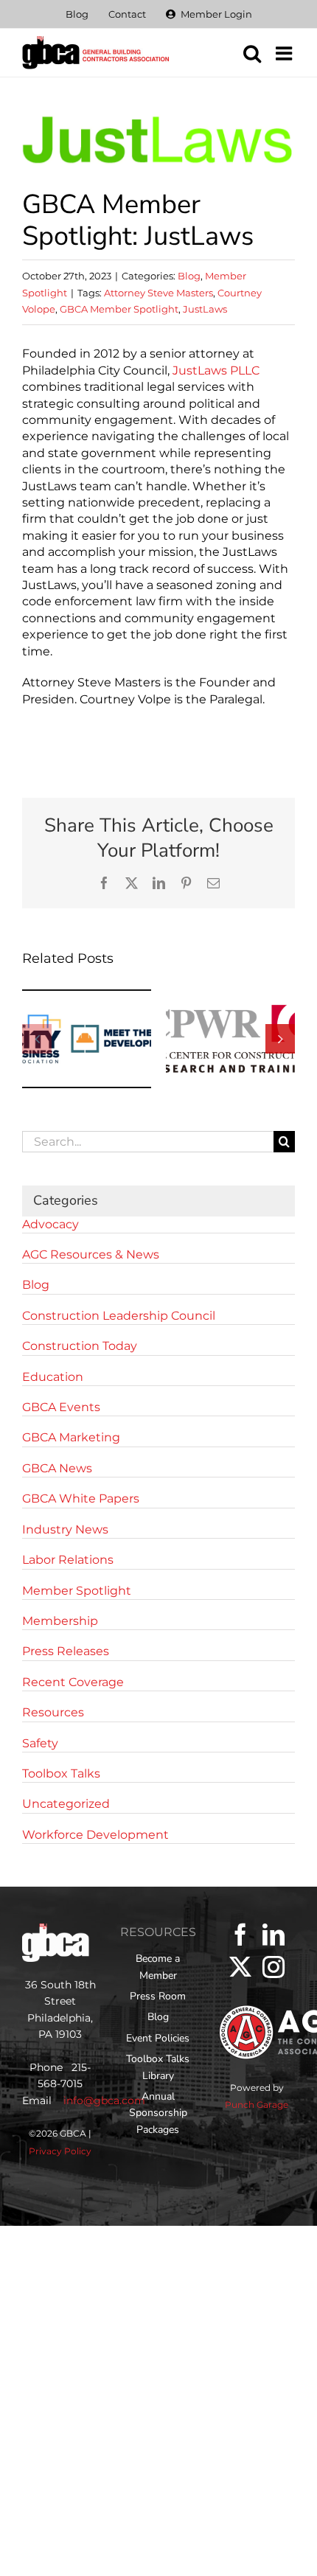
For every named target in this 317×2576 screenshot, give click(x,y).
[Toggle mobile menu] (285, 53)
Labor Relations (68, 1560)
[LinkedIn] (274, 1935)
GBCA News (57, 1468)
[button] (37, 1039)
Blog (189, 276)
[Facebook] (240, 1935)
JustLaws (205, 309)
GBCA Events (61, 1407)
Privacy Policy (60, 2151)
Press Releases (66, 1651)
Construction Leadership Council (119, 1316)
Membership (60, 1621)
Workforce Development (95, 1835)
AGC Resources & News (91, 1254)
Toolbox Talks (61, 1773)
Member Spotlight (77, 1591)
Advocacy (50, 1224)
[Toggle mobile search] (252, 53)
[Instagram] (274, 1967)
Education (53, 1377)
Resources (53, 1712)
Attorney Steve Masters (158, 293)
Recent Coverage (73, 1682)
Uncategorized (66, 1804)
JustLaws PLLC (216, 370)
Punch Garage (257, 2105)
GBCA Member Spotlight (119, 309)
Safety (40, 1743)
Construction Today (80, 1346)
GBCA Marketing (71, 1437)
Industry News (65, 1529)
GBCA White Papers (81, 1498)
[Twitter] (240, 1967)
